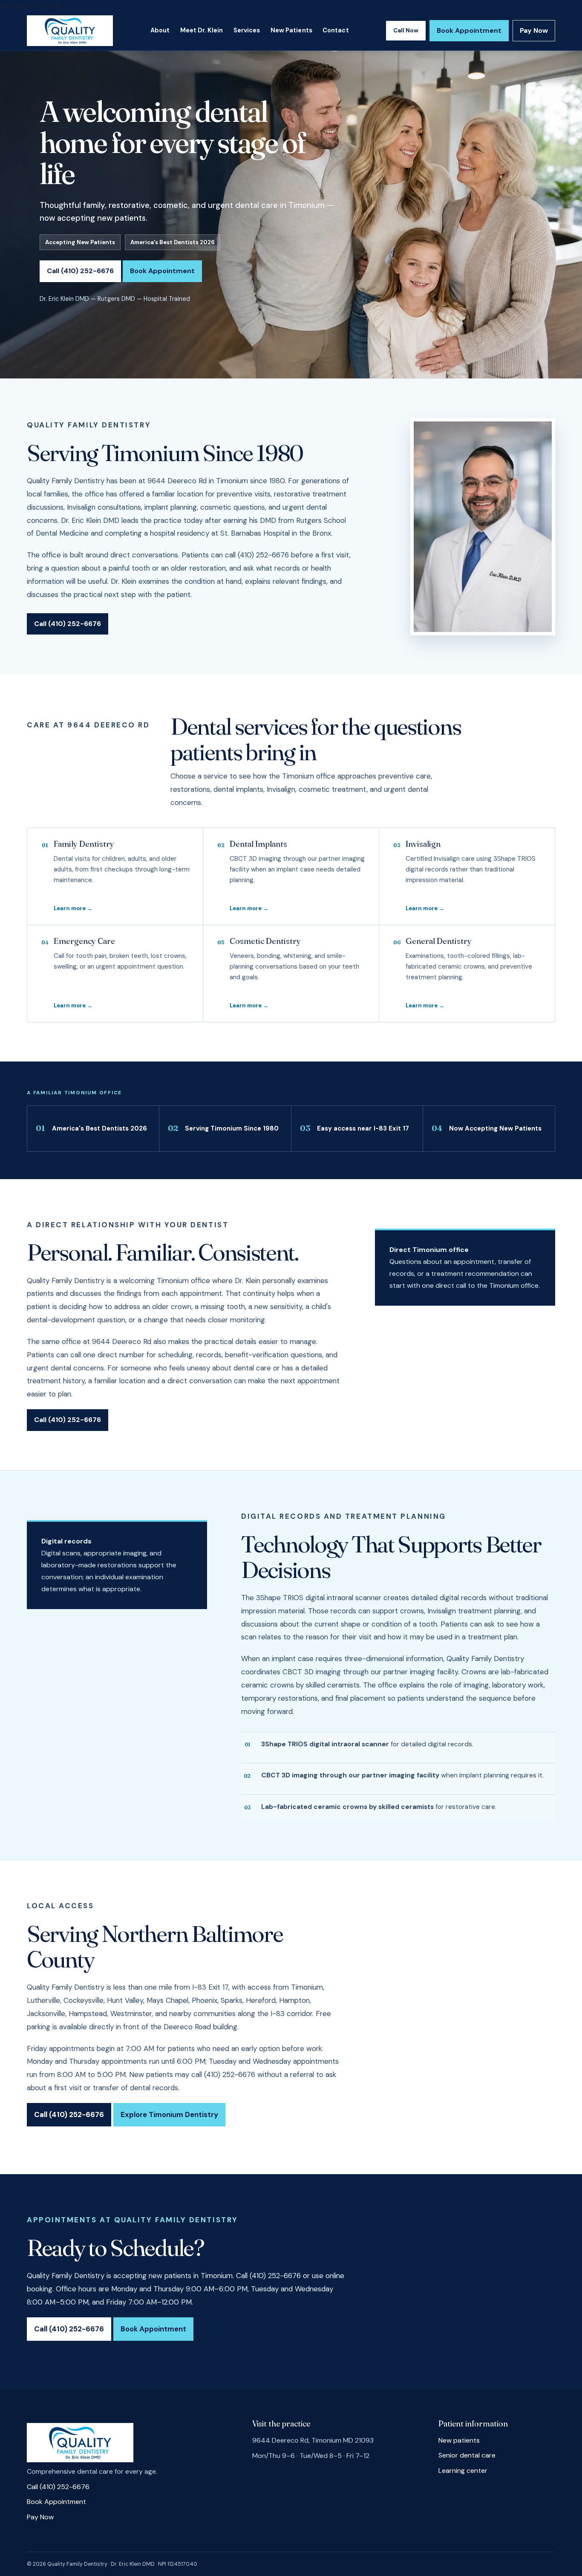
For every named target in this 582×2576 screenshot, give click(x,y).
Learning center (463, 2471)
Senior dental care (467, 2455)
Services (247, 30)
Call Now (406, 30)
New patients (459, 2440)
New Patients (291, 30)
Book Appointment (469, 30)
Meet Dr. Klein (202, 30)
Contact (336, 30)
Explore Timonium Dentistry (169, 2114)
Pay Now (534, 30)
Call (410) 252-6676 (31, 5)
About (160, 30)
